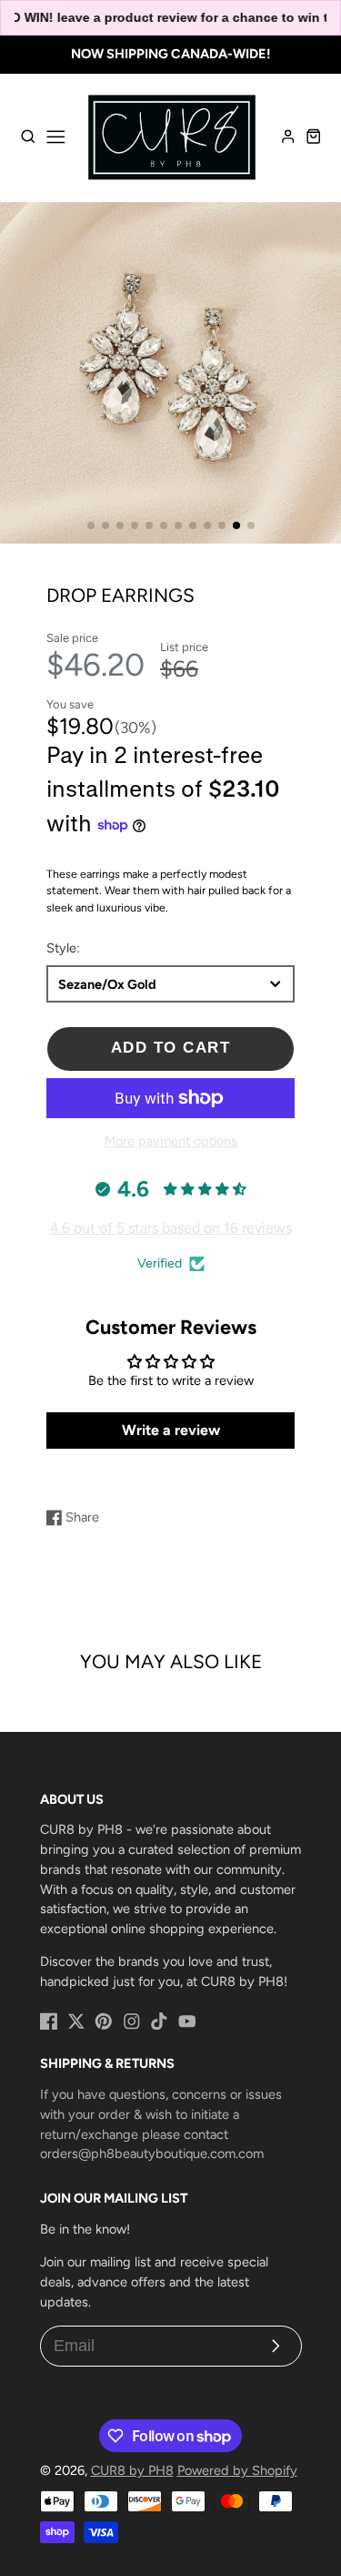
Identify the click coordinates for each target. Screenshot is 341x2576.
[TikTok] (159, 2021)
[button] (91, 525)
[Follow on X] (76, 2021)
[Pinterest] (104, 2021)
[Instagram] (132, 2021)
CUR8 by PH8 (132, 2470)
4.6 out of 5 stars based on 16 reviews (171, 1228)
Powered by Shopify (237, 2470)
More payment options (171, 1141)
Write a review (171, 1430)
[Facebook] (49, 2021)
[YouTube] (187, 2021)
